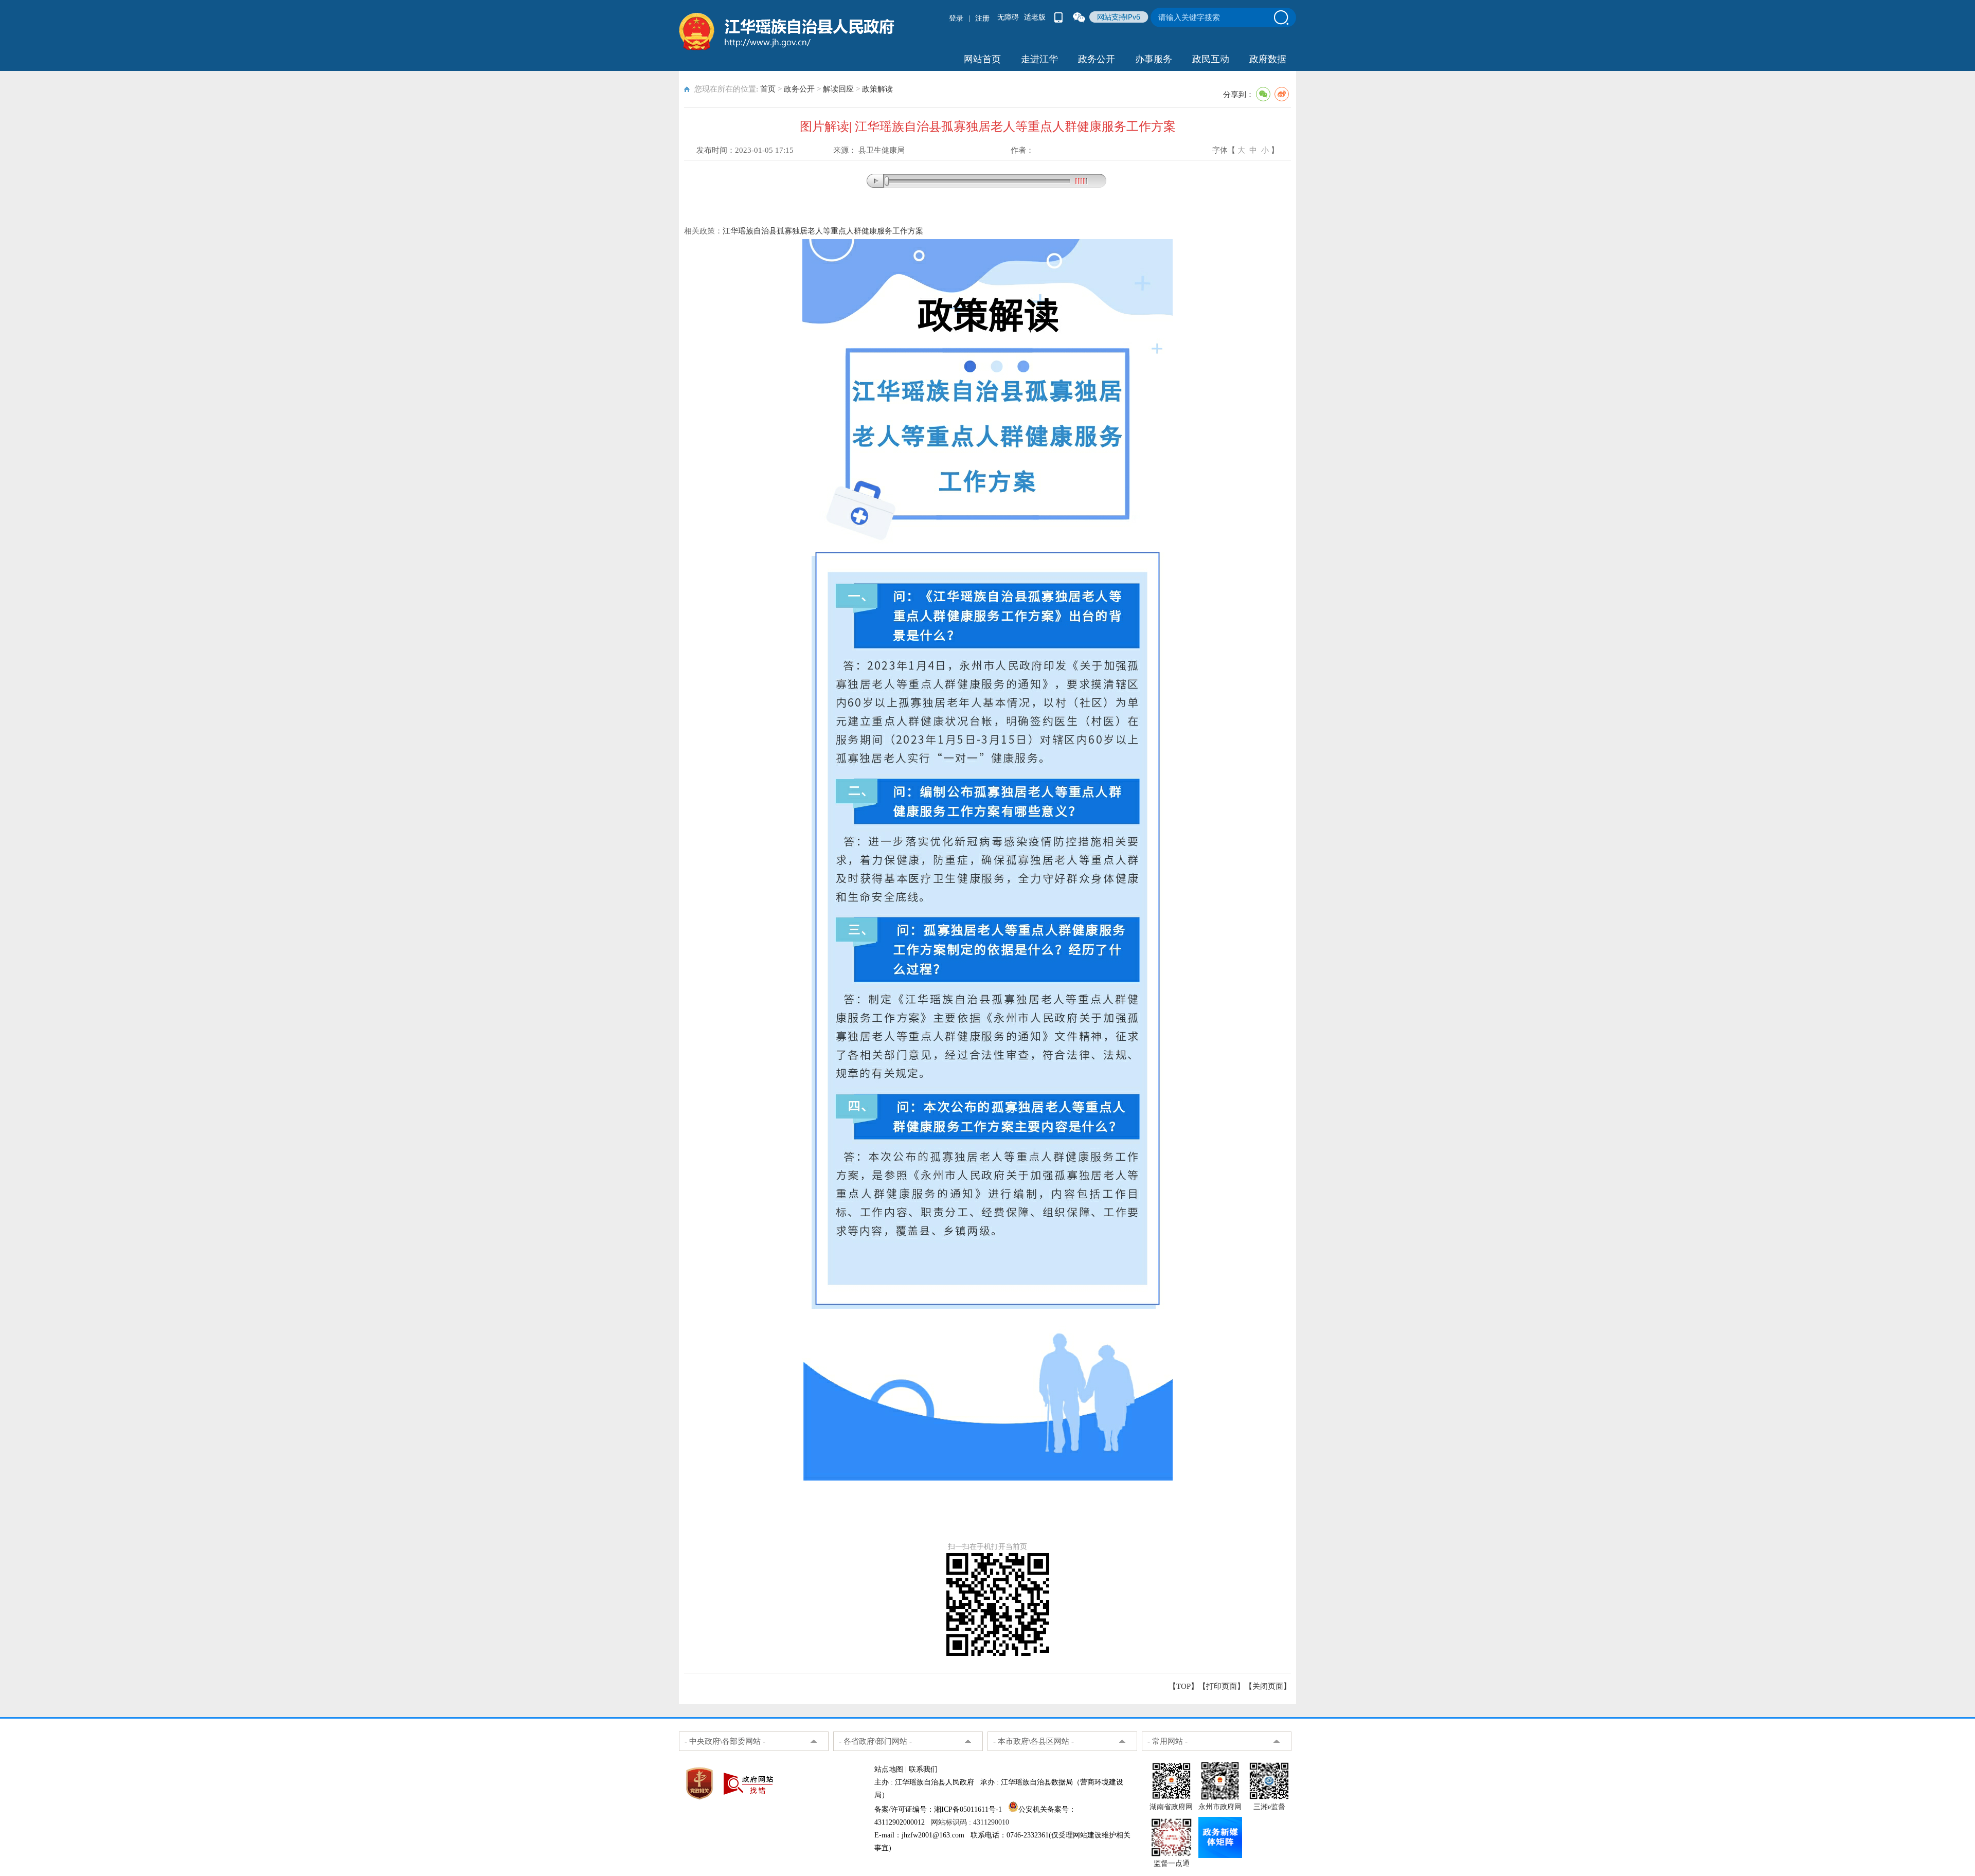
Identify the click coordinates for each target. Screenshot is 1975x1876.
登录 (956, 18)
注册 (982, 18)
